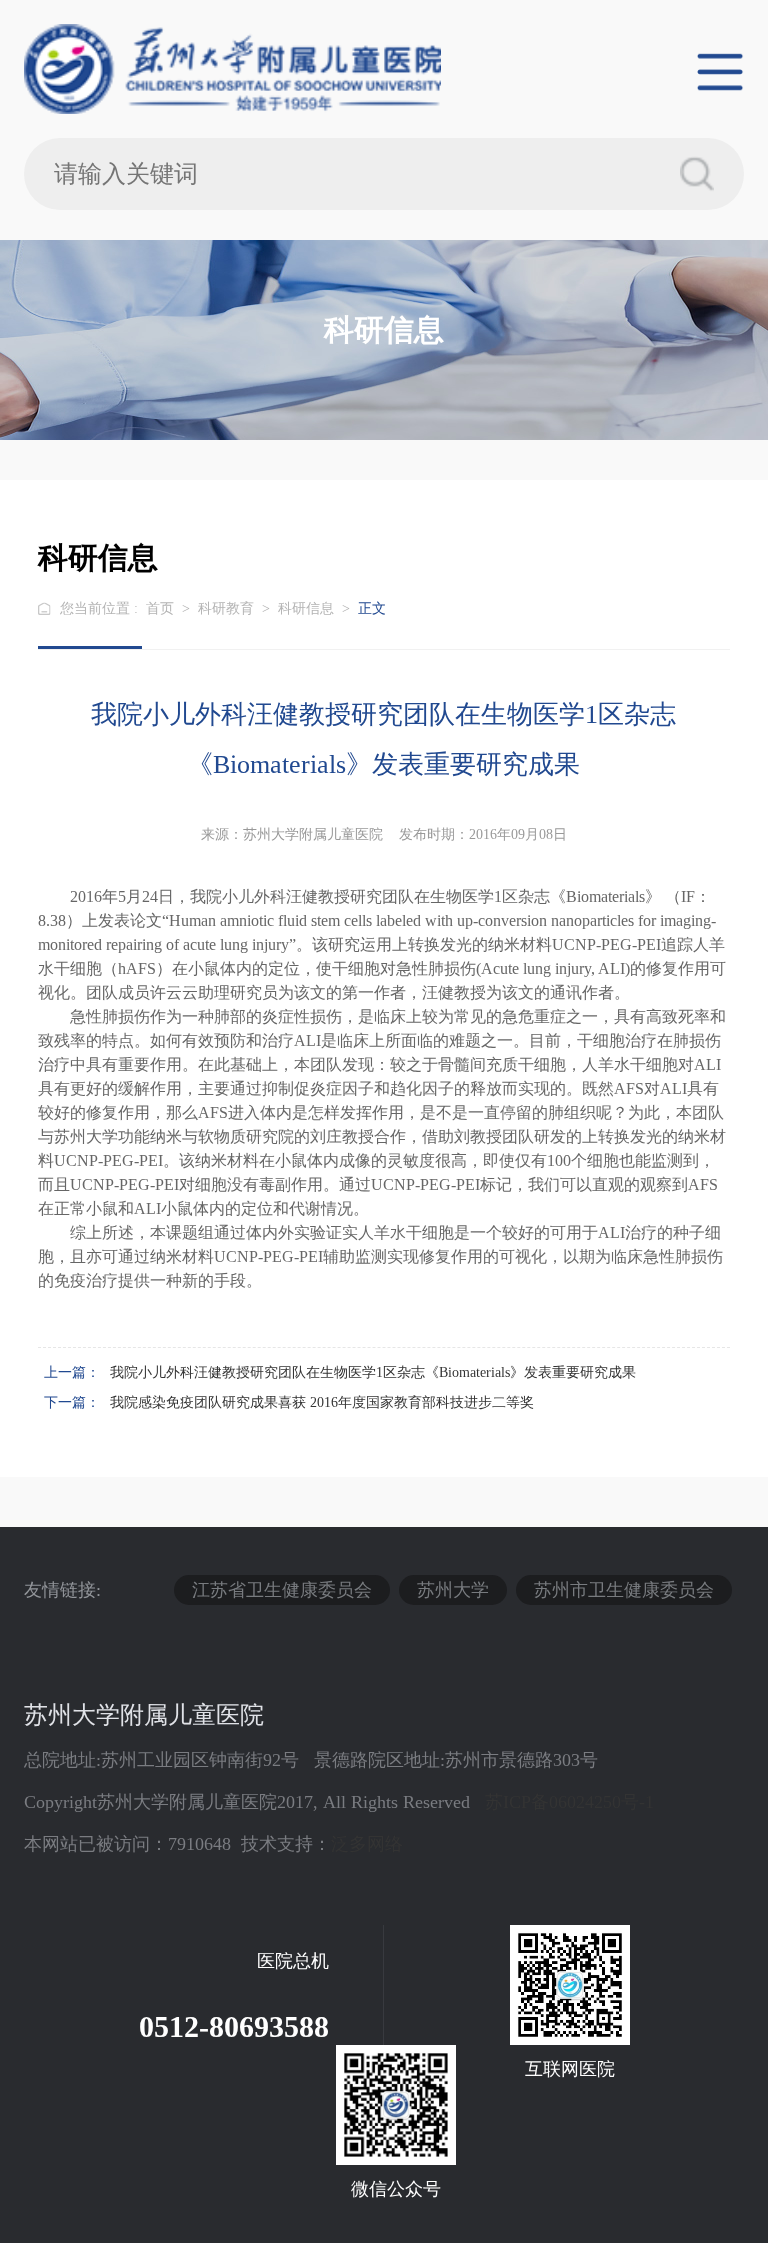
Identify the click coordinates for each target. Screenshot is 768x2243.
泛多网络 (367, 1844)
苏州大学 (453, 1590)
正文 (372, 608)
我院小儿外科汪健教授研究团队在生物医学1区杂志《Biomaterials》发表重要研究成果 (373, 1372)
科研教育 (226, 608)
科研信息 (306, 608)
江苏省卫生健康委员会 (282, 1590)
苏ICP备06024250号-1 (569, 1802)
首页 (160, 608)
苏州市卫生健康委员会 (624, 1590)
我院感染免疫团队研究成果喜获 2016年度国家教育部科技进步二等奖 (322, 1402)
